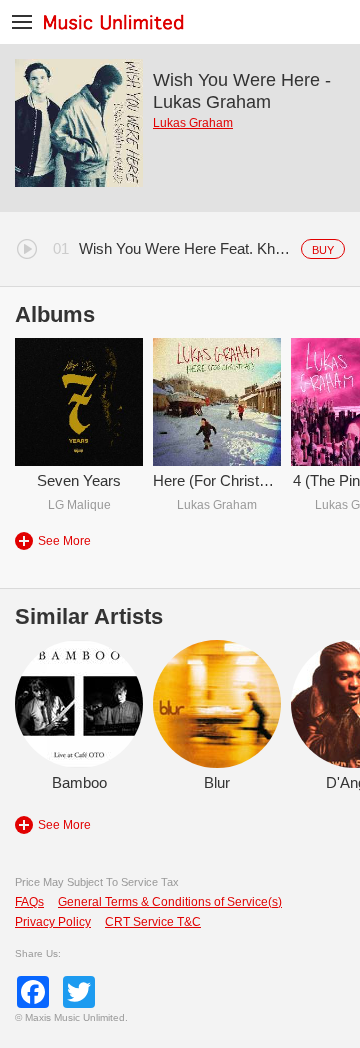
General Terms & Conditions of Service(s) (170, 902)
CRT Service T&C (153, 922)
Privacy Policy (53, 922)
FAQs (29, 902)
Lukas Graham (193, 123)
